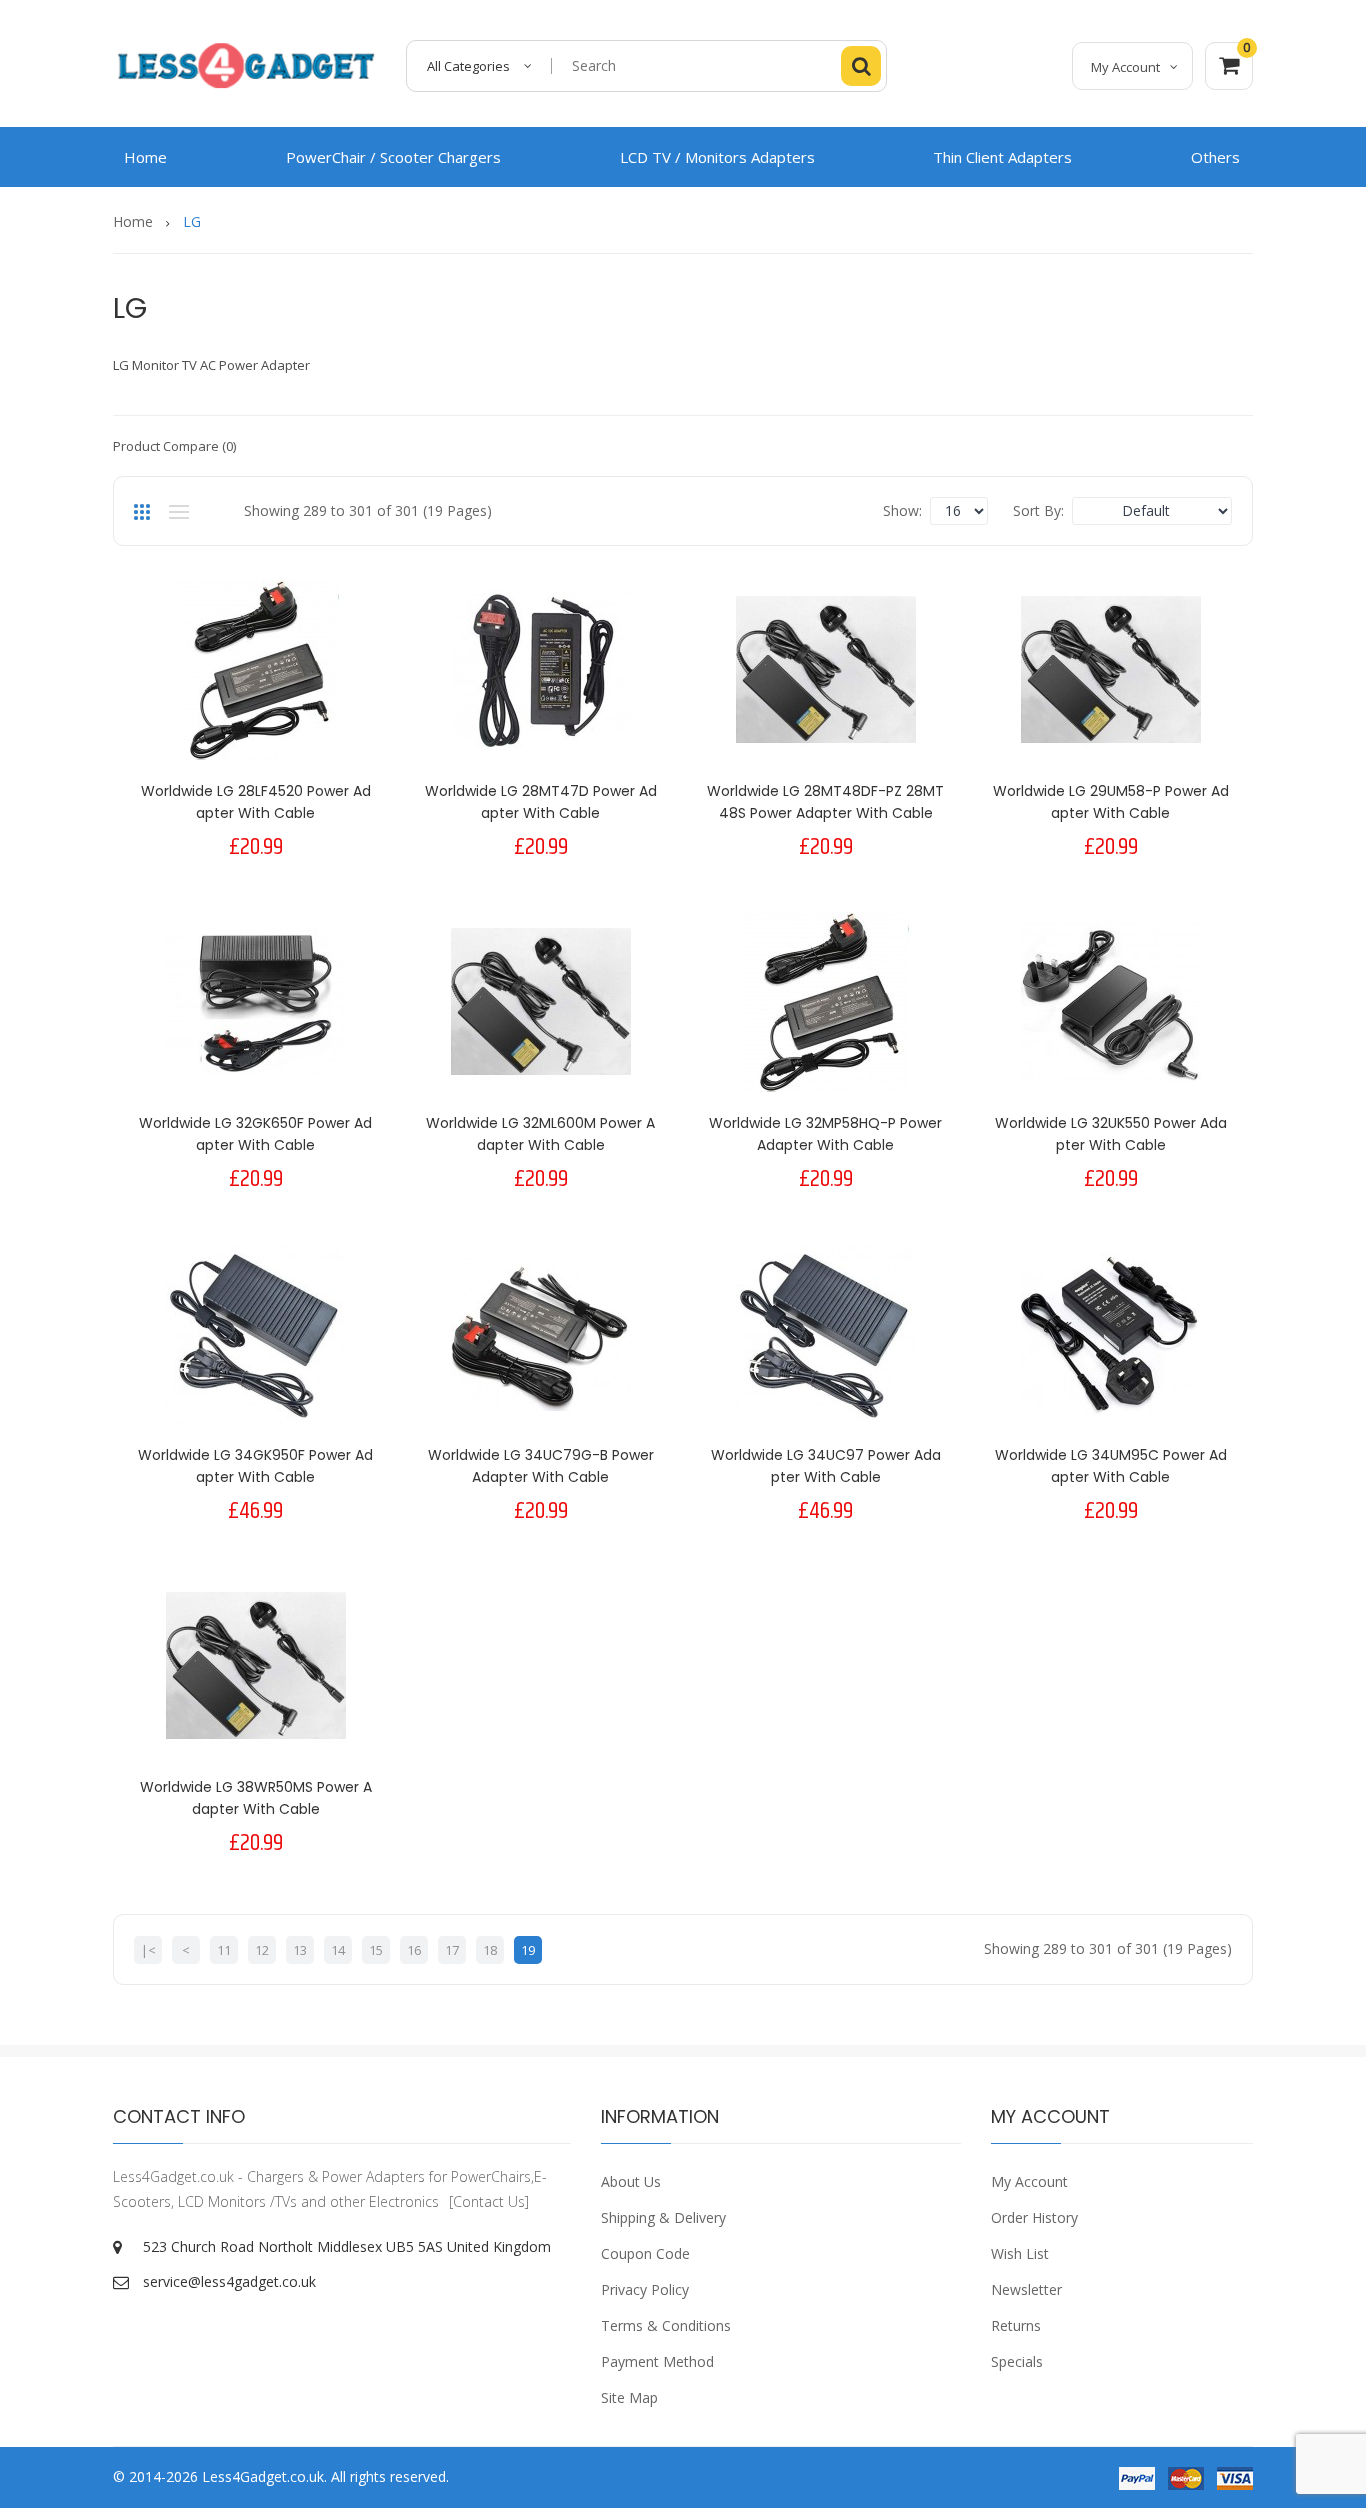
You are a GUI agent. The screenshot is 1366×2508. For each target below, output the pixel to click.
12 (262, 1950)
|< (148, 1950)
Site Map (629, 2397)
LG (192, 221)
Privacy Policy (645, 2289)
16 (414, 1950)
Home (133, 221)
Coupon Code (645, 2253)
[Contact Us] (489, 2201)
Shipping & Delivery (663, 2217)
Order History (1034, 2217)
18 (490, 1950)
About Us (631, 2181)
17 (452, 1950)
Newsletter (1026, 2289)
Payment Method (657, 2361)
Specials (1017, 2361)
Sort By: (1038, 510)
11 (224, 1950)
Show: (902, 510)
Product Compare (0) (174, 446)
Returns (1016, 2325)
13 (300, 1950)
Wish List (1020, 2253)
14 (338, 1950)
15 (376, 1950)
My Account (1029, 2181)
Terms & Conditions (666, 2325)
